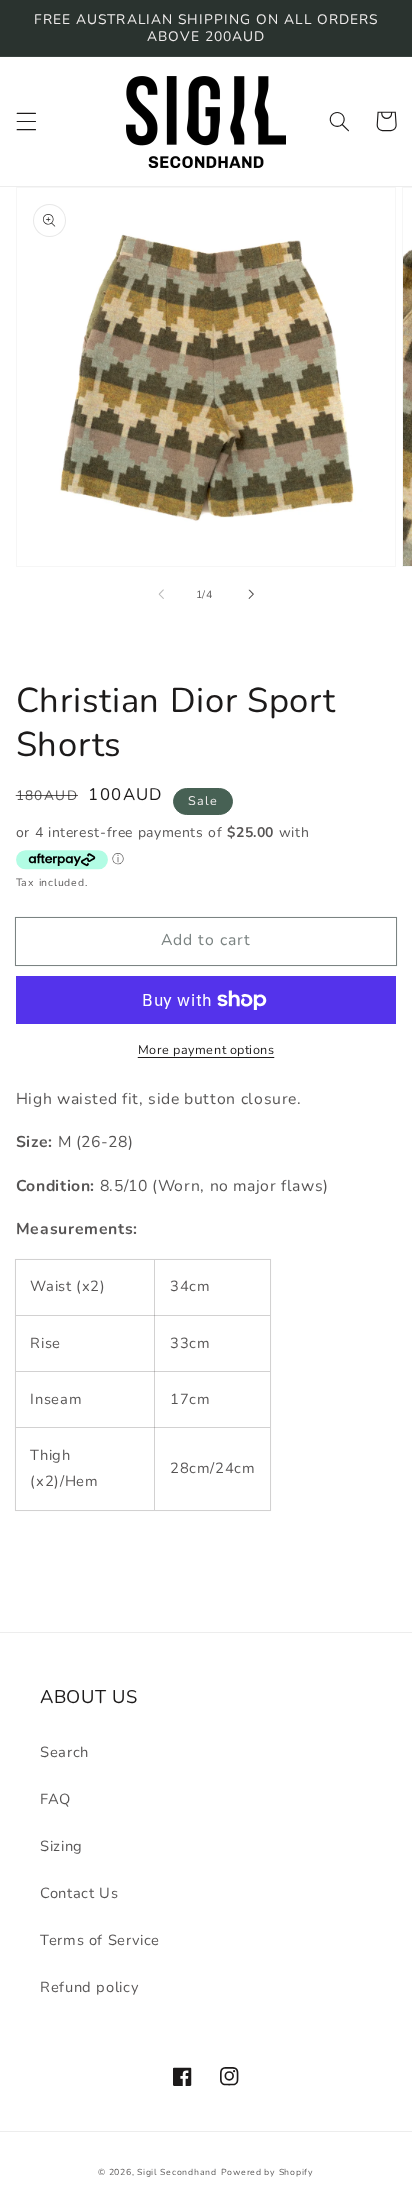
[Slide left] (161, 595)
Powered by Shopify (267, 2172)
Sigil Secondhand (177, 2172)
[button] (26, 121)
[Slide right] (251, 595)
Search (64, 1752)
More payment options (206, 1049)
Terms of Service (100, 1940)
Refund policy (89, 1987)
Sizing (61, 1846)
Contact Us (79, 1893)
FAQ (55, 1799)
